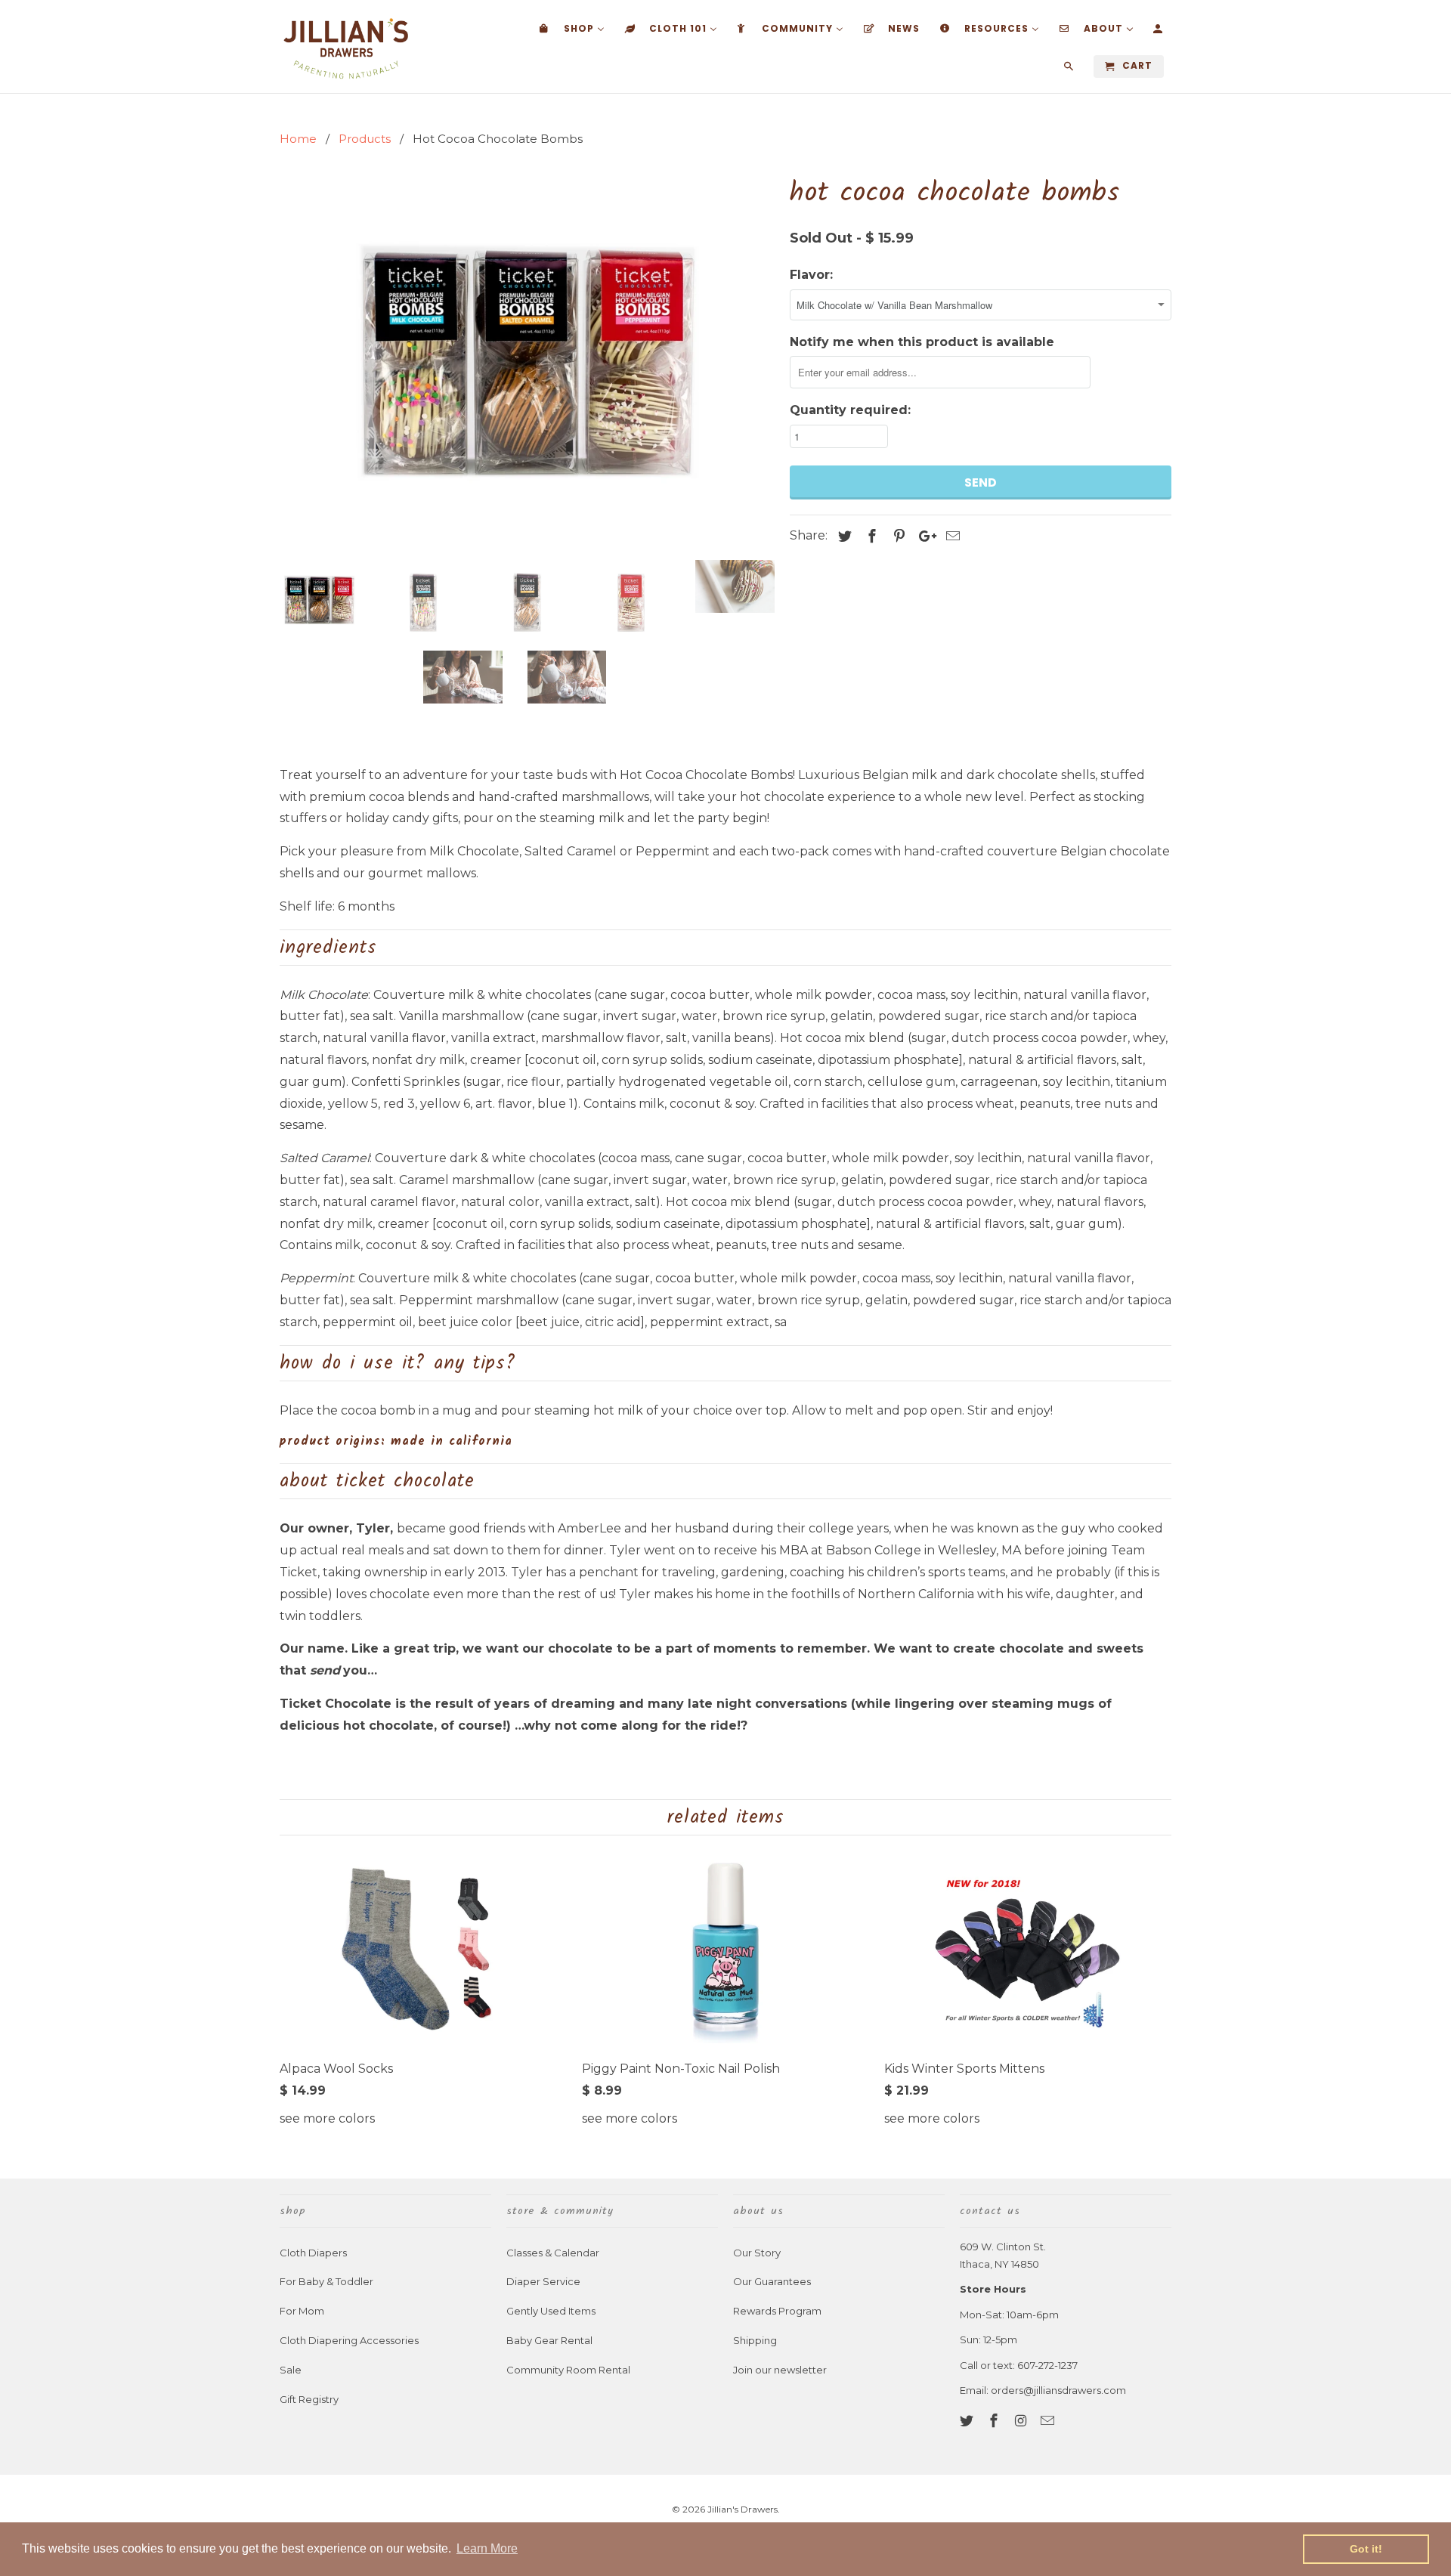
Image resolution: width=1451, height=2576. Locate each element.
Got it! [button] (1366, 2549)
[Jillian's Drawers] (346, 46)
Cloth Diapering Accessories (349, 2340)
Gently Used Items (551, 2311)
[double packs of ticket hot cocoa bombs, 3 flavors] (527, 360)
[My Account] (1159, 32)
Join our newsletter (780, 2370)
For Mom (302, 2311)
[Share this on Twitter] (843, 537)
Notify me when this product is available (922, 342)
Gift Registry (309, 2399)
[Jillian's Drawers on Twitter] (968, 2421)
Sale (291, 2370)
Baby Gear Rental (549, 2340)
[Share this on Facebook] (870, 537)
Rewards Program (777, 2311)
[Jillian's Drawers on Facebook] (995, 2421)
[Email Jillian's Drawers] (1049, 2421)
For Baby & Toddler (326, 2281)
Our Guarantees (772, 2281)
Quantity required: (850, 410)
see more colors (327, 2118)
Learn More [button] (487, 2548)
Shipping (755, 2340)
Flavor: (811, 275)
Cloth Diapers (313, 2253)
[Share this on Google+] (924, 537)
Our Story (757, 2253)
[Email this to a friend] (951, 537)
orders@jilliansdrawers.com (1058, 2390)
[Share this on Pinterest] (897, 537)
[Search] (1070, 70)
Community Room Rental (568, 2370)
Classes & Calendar (553, 2253)
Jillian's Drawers (743, 2509)
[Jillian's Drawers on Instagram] (1023, 2421)
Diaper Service (543, 2281)
